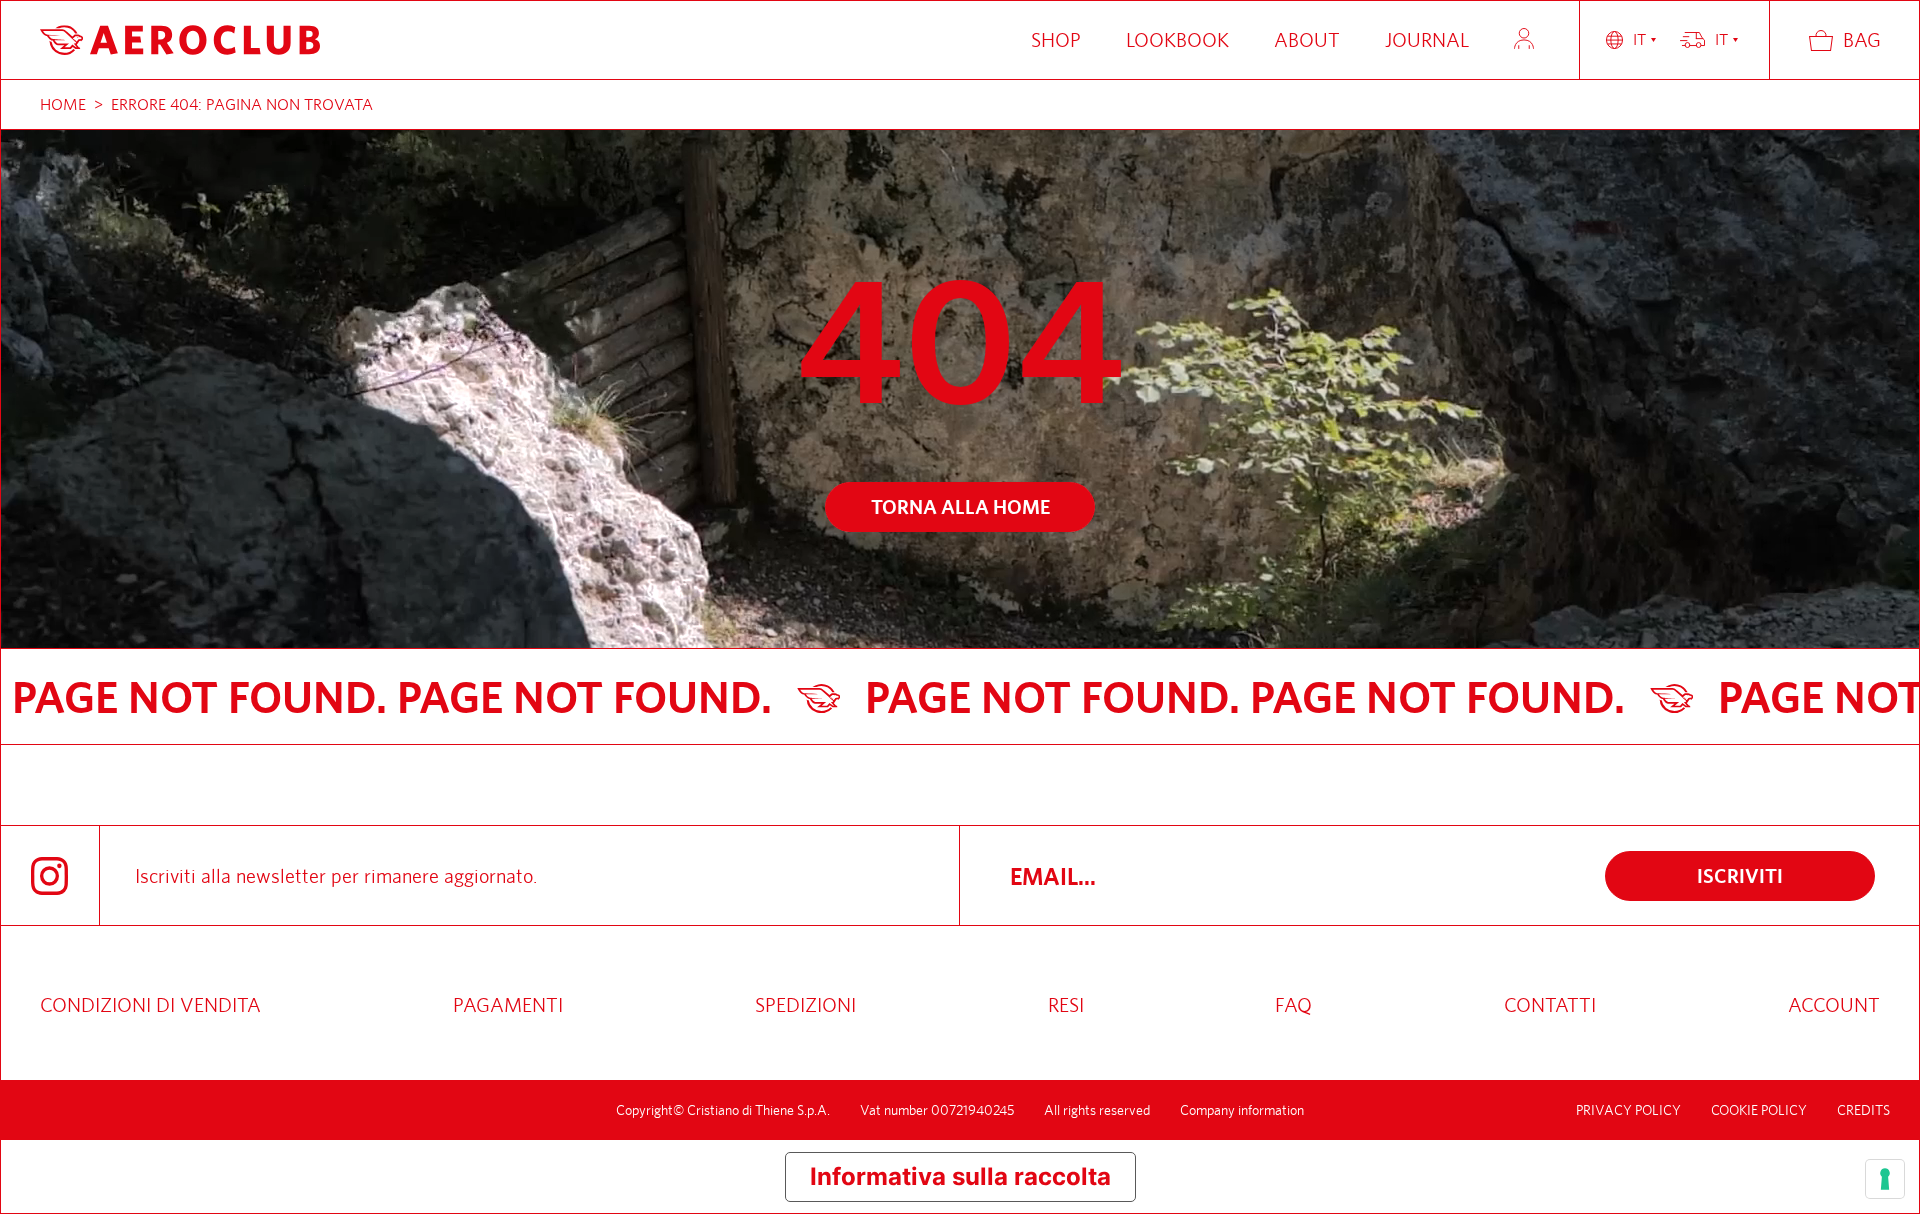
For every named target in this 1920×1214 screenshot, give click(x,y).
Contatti (1550, 1004)
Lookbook (1177, 39)
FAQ (1293, 1004)
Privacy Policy (1628, 1110)
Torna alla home (960, 506)
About (1307, 39)
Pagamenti (508, 1004)
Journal (1427, 39)
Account (1524, 38)
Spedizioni (805, 1004)
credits (1863, 1110)
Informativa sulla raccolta (960, 1176)
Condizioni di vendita (150, 1004)
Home (63, 104)
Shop (1056, 39)
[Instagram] (49, 875)
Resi (1066, 1004)
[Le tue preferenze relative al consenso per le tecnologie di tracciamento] (1885, 1179)
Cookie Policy (1759, 1110)
